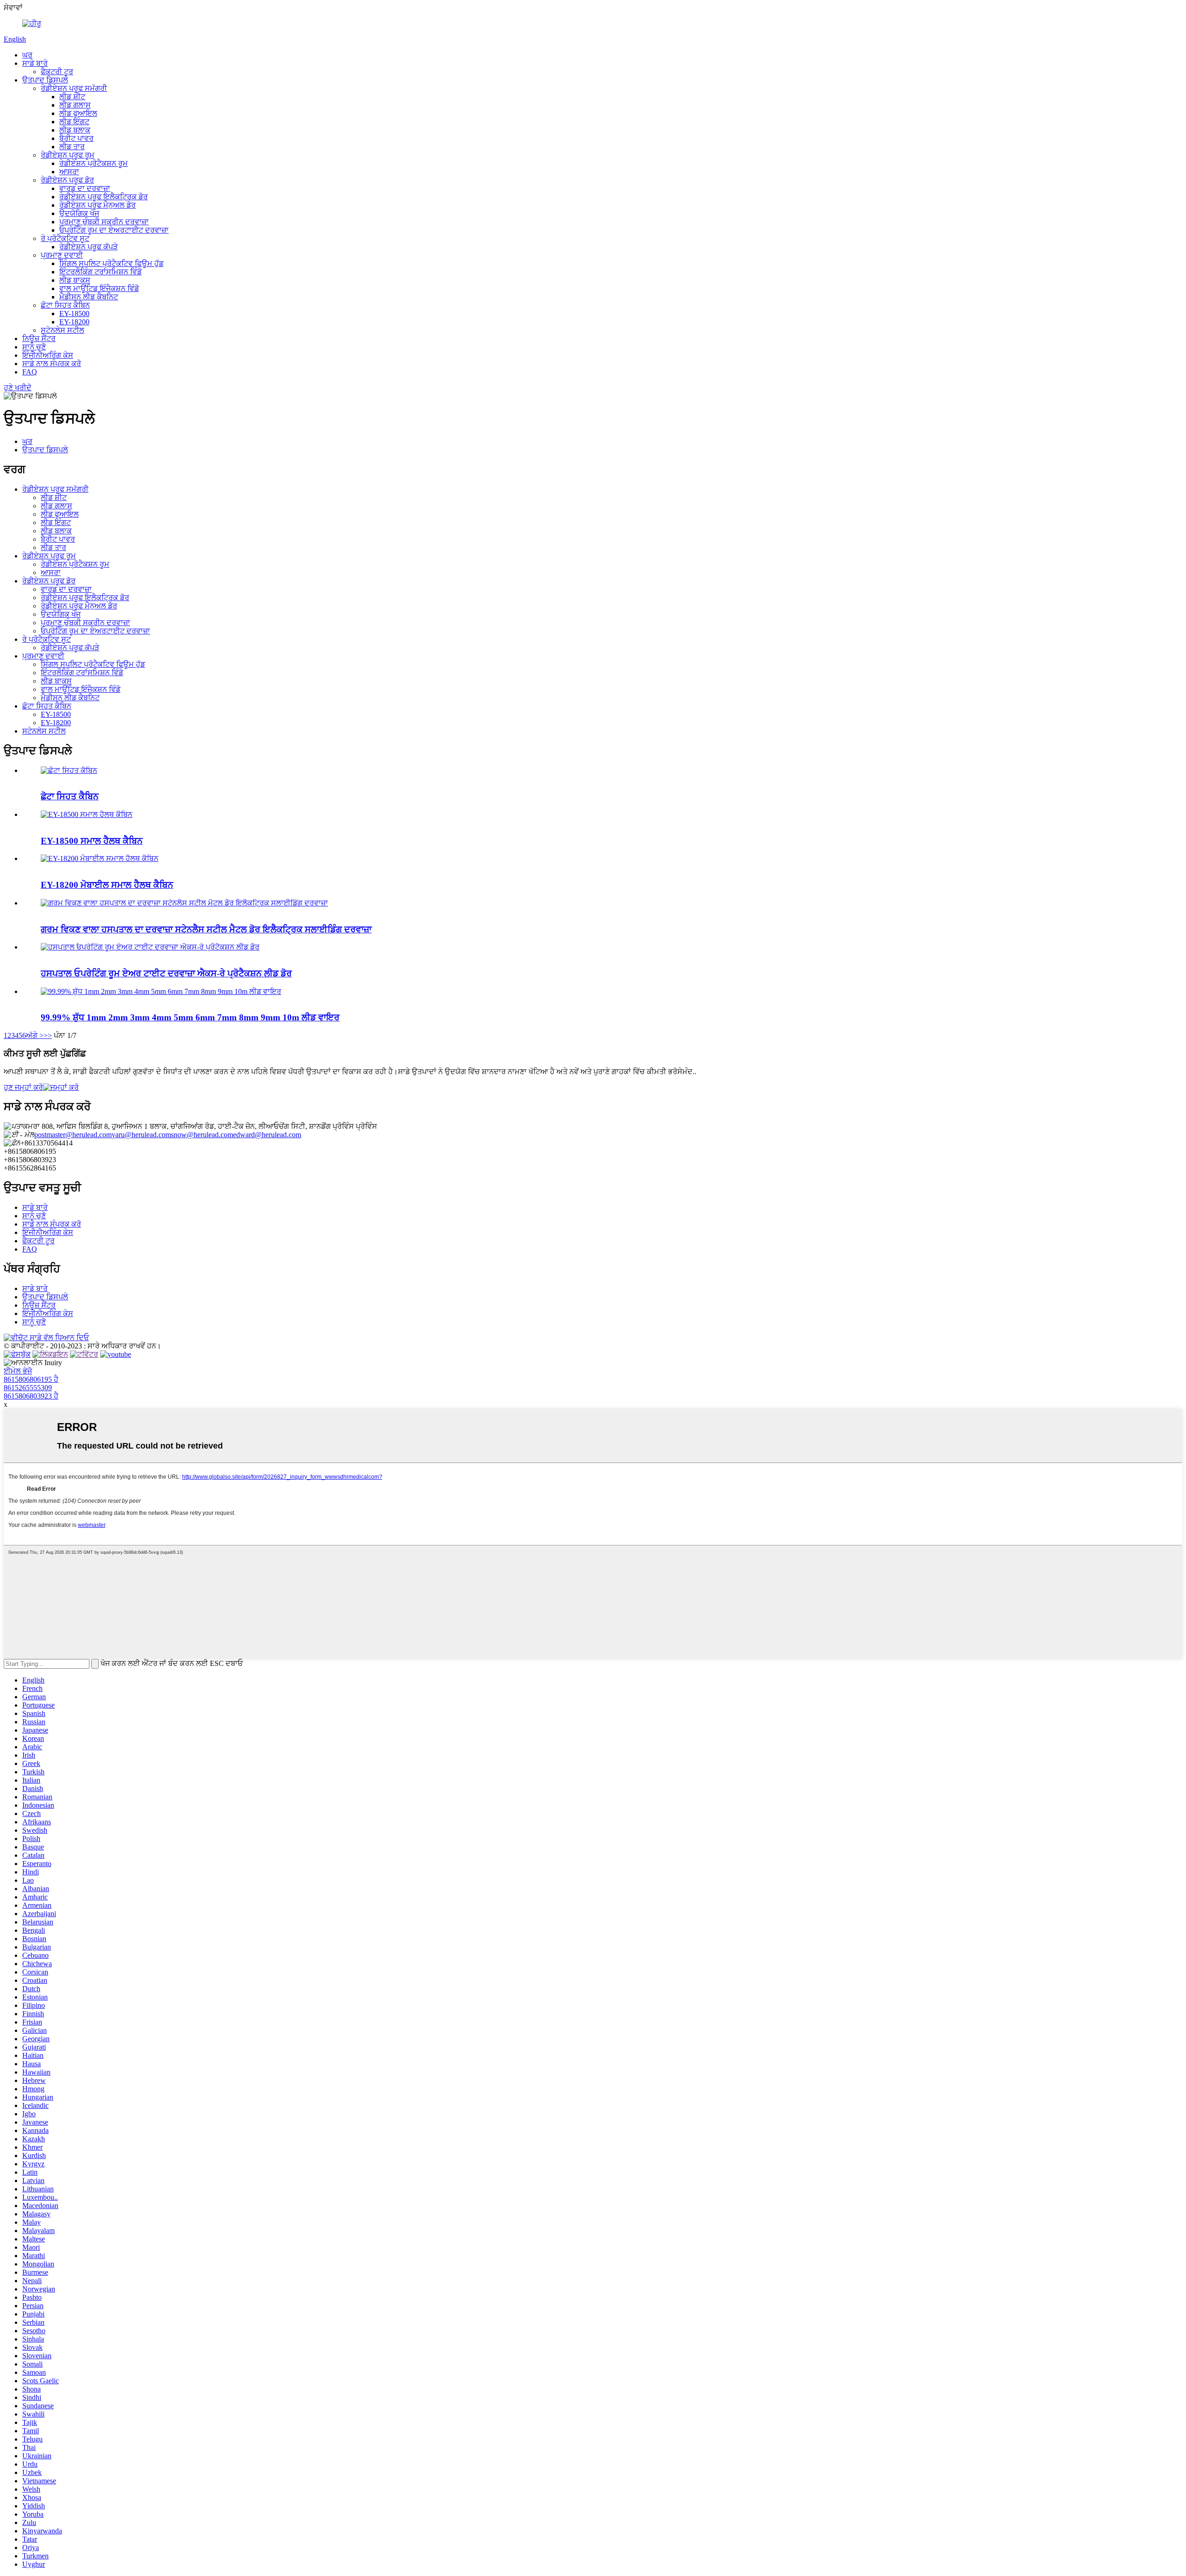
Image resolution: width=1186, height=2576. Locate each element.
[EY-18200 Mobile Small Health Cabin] (100, 858)
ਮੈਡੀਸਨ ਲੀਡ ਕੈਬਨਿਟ (89, 297)
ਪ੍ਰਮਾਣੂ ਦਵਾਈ (62, 255)
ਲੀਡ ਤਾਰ (72, 147)
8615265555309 (28, 1388)
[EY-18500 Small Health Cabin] (87, 814)
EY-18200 (74, 322)
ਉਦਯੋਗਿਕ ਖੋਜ (79, 213)
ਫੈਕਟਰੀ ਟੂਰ (57, 72)
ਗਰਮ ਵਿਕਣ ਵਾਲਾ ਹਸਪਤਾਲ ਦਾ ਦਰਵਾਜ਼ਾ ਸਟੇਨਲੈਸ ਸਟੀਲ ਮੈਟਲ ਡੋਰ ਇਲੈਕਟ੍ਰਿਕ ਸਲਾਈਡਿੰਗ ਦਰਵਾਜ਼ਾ (206, 929)
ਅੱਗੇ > (35, 1035)
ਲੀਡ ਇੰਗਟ (74, 122)
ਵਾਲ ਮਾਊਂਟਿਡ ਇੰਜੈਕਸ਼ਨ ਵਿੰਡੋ (99, 288)
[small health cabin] (69, 770)
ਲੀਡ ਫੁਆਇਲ (78, 113)
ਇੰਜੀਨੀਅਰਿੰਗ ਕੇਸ (48, 355)
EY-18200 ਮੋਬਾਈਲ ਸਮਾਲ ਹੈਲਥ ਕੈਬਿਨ (107, 885)
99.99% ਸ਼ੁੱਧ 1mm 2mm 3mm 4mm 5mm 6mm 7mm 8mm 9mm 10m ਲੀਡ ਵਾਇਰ (190, 1017)
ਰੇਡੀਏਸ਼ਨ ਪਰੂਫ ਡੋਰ (67, 180)
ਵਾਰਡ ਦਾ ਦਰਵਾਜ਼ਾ (85, 188)
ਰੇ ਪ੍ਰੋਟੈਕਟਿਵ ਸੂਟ (65, 238)
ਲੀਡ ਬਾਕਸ (75, 280)
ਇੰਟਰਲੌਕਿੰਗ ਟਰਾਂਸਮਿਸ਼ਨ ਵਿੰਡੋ (101, 272)
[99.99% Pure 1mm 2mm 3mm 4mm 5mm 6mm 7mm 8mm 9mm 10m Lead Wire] (161, 991)
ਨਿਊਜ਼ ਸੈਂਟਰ (39, 339)
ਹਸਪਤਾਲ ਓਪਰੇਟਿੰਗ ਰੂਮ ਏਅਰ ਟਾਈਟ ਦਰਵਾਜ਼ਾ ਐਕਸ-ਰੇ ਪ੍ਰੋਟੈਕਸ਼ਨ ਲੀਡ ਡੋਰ (166, 973)
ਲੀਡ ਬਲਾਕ (75, 130)
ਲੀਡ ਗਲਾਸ (75, 105)
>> (48, 1035)
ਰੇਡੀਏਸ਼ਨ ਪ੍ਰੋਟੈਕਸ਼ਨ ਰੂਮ (94, 163)
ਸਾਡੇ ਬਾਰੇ (35, 63)
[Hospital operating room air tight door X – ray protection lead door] (150, 947)
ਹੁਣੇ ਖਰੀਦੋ (18, 388)
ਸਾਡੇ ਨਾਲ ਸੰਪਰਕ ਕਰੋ (52, 364)
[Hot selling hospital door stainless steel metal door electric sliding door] (184, 903)
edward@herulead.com (267, 1135)
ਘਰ (27, 55)
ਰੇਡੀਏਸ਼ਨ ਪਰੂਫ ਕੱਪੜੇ (88, 247)
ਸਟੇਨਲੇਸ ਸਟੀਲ (63, 330)
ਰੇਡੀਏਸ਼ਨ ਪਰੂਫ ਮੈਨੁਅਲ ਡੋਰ (98, 205)
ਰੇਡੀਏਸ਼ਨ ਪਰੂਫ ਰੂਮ (68, 155)
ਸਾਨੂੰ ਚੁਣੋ (34, 347)
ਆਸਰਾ (69, 172)
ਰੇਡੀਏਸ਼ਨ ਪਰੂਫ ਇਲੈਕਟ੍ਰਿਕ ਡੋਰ (104, 197)
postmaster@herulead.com (73, 1135)
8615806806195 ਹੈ (31, 1379)
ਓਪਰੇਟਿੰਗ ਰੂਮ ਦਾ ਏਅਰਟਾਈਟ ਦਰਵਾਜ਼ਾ (114, 230)
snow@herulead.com (202, 1135)
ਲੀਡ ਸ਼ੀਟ (72, 97)
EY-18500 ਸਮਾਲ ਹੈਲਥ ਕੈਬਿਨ (92, 841)
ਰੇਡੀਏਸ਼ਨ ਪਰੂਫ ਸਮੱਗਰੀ (74, 88)
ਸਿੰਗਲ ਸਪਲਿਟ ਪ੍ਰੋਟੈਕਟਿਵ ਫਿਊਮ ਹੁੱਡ (111, 263)
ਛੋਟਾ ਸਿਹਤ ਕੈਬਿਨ (65, 305)
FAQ (30, 372)
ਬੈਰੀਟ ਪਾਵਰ (76, 138)
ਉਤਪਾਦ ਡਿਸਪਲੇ (45, 80)
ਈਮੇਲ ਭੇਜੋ (18, 1371)
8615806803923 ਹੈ (31, 1396)
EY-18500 (74, 313)
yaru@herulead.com (141, 1135)
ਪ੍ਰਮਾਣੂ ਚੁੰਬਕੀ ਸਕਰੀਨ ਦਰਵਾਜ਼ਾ (104, 222)
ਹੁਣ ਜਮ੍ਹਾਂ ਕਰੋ (23, 1087)
